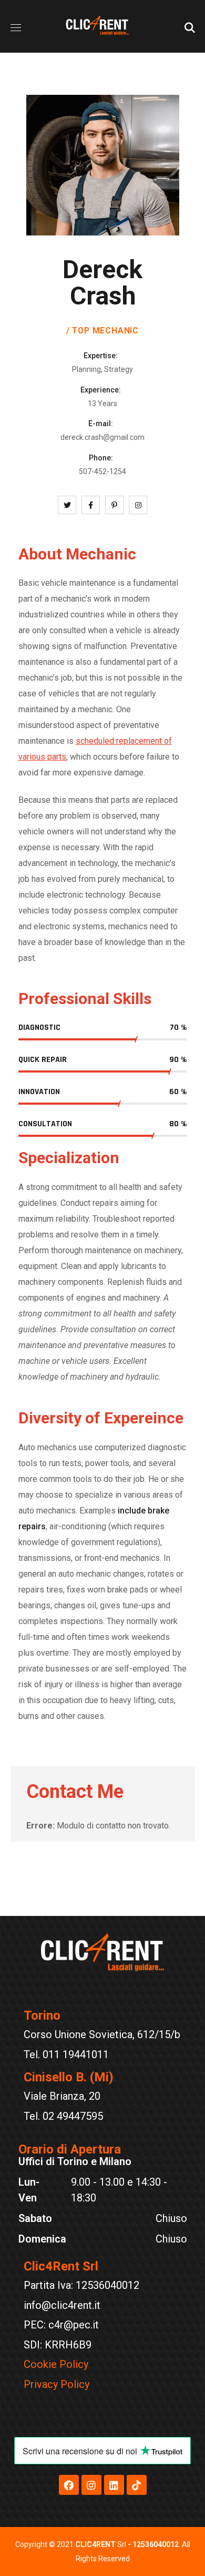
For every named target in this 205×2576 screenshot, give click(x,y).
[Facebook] (69, 2485)
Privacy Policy (57, 2384)
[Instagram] (91, 2485)
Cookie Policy (56, 2364)
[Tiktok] (137, 2485)
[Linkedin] (114, 2485)
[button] (190, 26)
